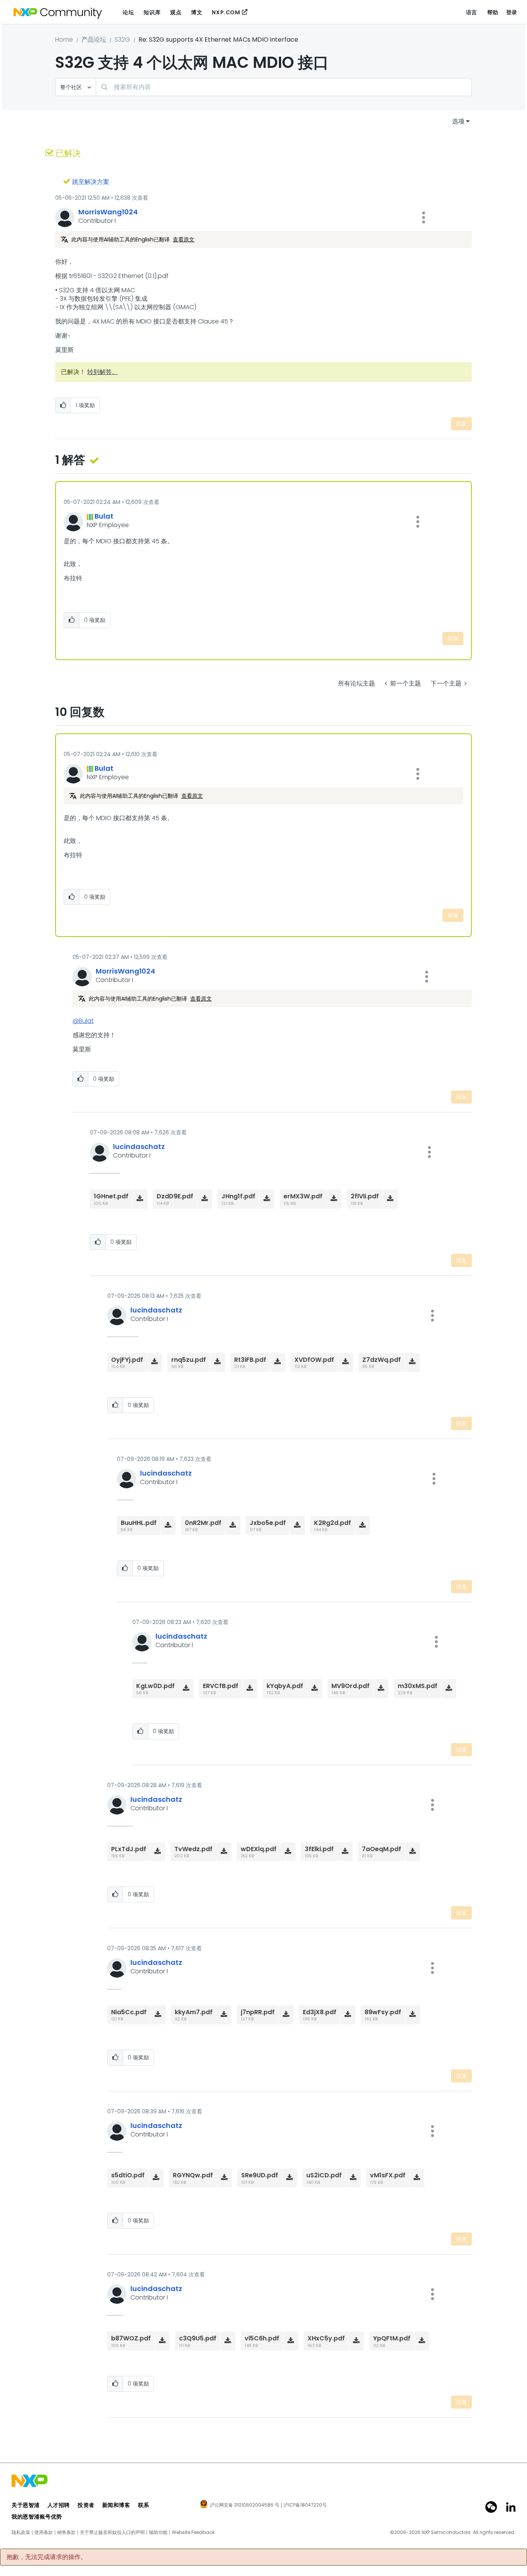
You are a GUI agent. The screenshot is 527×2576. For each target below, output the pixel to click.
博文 (197, 12)
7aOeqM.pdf (382, 1849)
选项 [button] (458, 121)
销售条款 (66, 2532)
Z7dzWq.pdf (382, 1360)
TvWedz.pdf (193, 1849)
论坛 (128, 12)
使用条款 (44, 2532)
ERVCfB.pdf (221, 1686)
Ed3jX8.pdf (320, 2012)
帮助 (493, 12)
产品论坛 (94, 40)
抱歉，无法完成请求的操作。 (47, 2557)
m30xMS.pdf (418, 1686)
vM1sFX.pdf (388, 2175)
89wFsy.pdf (383, 2012)
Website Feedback (193, 2532)
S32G (122, 40)
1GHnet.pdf (111, 1196)
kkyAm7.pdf (194, 2012)
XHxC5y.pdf (326, 2338)
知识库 (152, 12)
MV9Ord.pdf (350, 1686)
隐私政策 (21, 2532)
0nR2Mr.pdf (203, 1523)
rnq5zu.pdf (189, 1360)
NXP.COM (226, 12)
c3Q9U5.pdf (198, 2338)
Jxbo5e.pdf (268, 1523)
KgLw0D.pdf (155, 1686)
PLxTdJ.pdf (129, 1849)
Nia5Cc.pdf (129, 2012)
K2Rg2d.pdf (333, 1523)
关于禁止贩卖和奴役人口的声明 (112, 2532)
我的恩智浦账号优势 (37, 2517)
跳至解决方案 (91, 182)
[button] (424, 217)
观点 (176, 12)
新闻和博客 (116, 2505)
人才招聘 (59, 2505)
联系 (144, 2505)
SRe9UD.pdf (260, 2175)
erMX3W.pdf (303, 1196)
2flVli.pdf (365, 1196)
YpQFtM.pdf (392, 2338)
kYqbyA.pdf (285, 1686)
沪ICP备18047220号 (305, 2505)
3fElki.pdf (319, 1849)
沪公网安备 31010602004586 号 (245, 2505)
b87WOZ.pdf (131, 2338)
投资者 (86, 2505)
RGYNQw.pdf (193, 2175)
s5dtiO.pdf (128, 2175)
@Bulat (83, 1021)
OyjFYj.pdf (127, 1360)
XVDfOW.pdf (314, 1360)
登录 (512, 12)
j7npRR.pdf (258, 2012)
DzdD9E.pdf (175, 1196)
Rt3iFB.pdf (250, 1360)
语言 (472, 12)
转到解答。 (103, 372)
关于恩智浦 (26, 2505)
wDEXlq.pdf (259, 1849)
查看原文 (184, 239)
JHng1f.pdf (238, 1196)
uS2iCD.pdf (324, 2175)
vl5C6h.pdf (262, 2338)
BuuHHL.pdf (139, 1523)
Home (64, 40)
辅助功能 (158, 2532)
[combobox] (284, 87)
